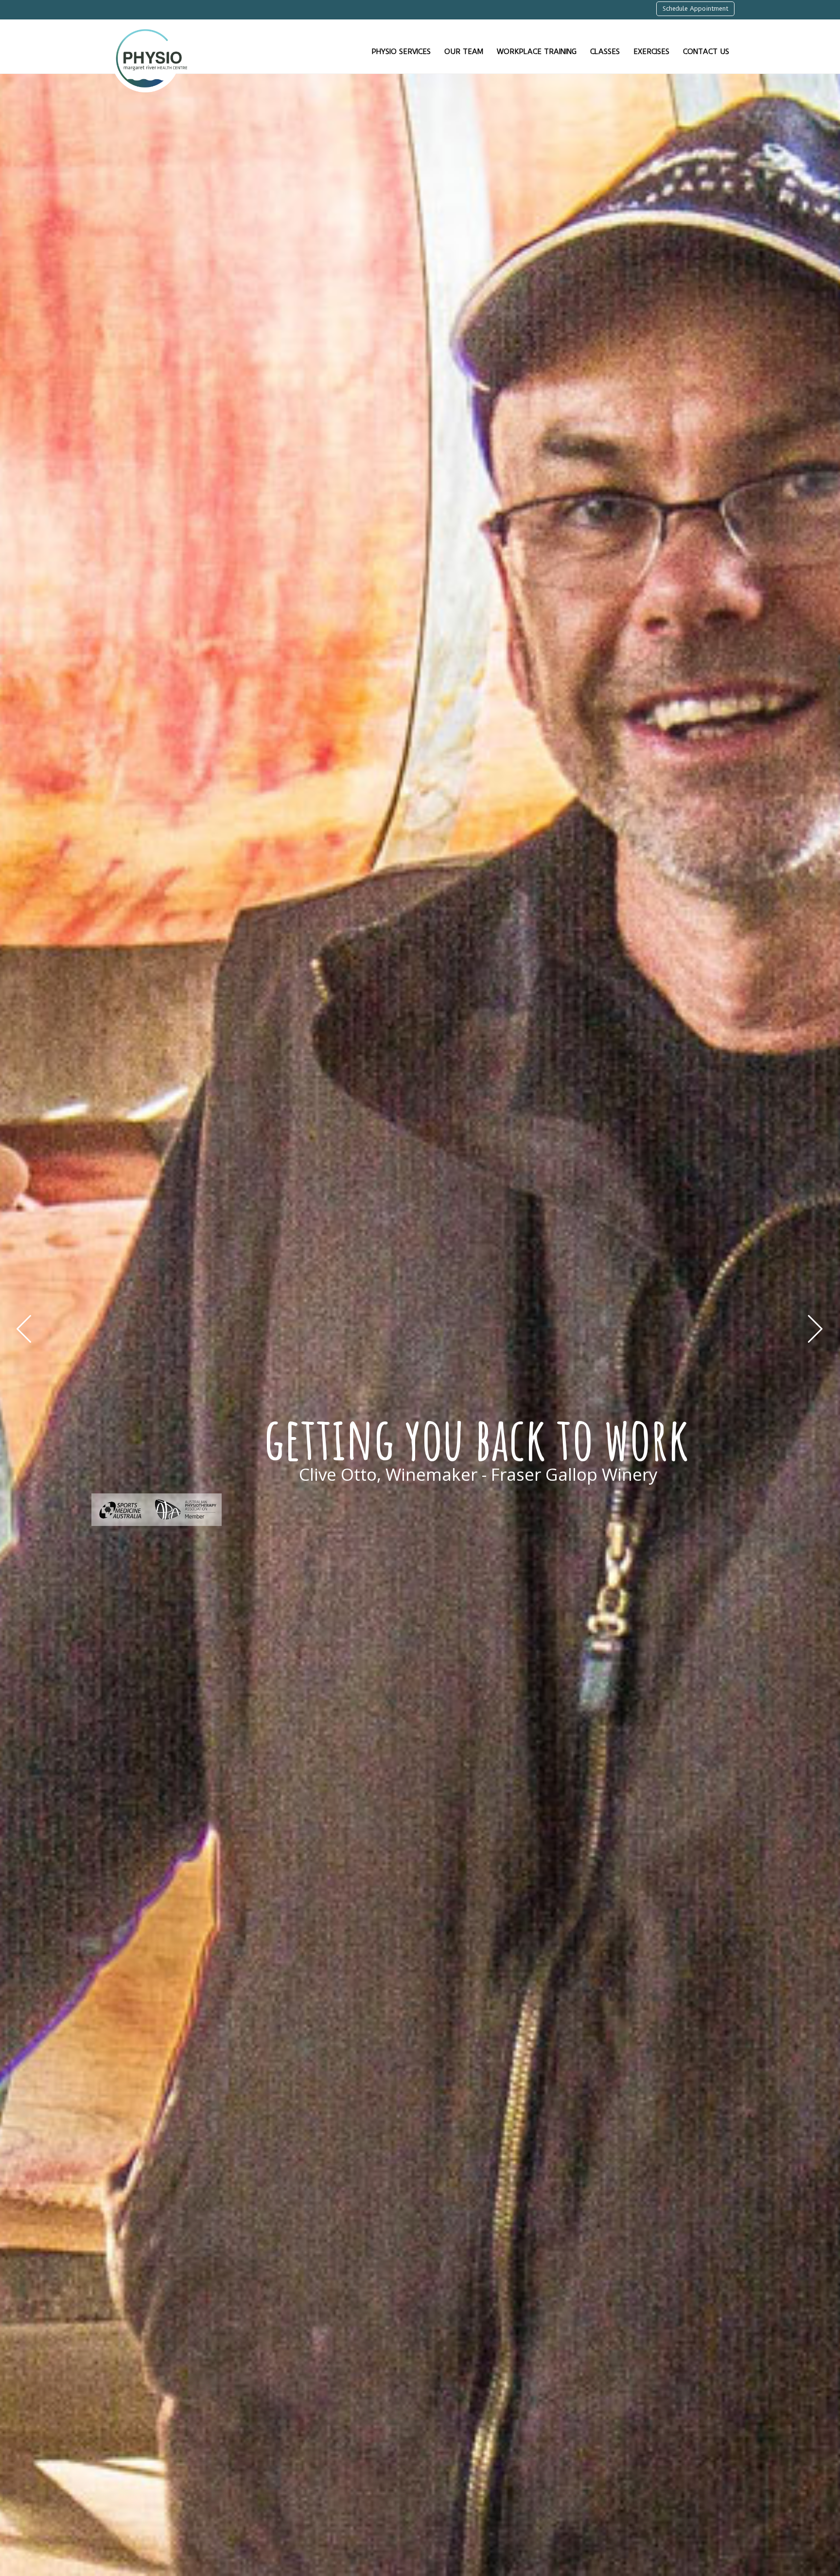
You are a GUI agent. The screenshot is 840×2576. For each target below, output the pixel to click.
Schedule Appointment (695, 9)
